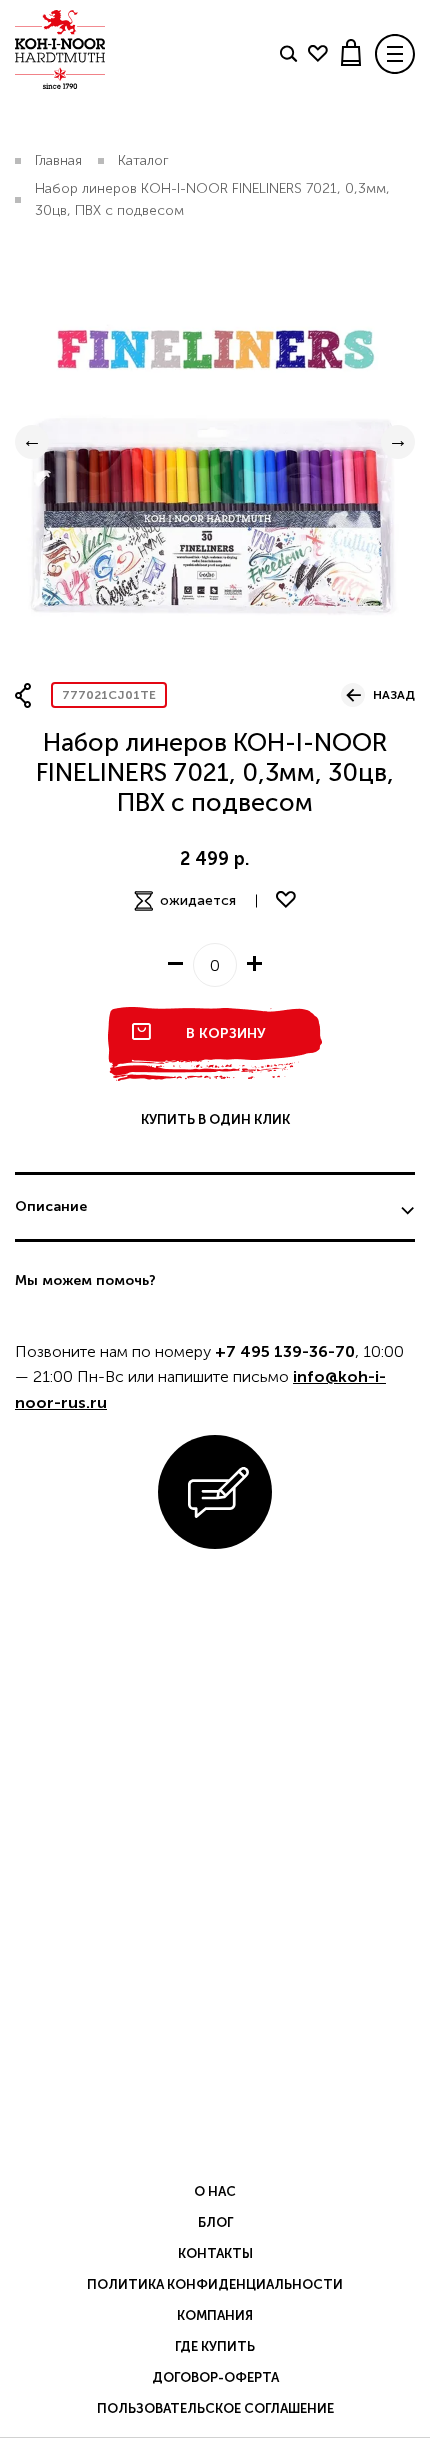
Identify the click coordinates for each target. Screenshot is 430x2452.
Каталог (143, 160)
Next (398, 442)
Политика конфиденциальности (215, 2284)
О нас (215, 2191)
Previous (32, 442)
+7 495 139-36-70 (285, 1351)
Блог (215, 2222)
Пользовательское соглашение (215, 2408)
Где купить (215, 2346)
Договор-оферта (215, 2377)
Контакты (215, 2253)
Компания (215, 2315)
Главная (58, 160)
